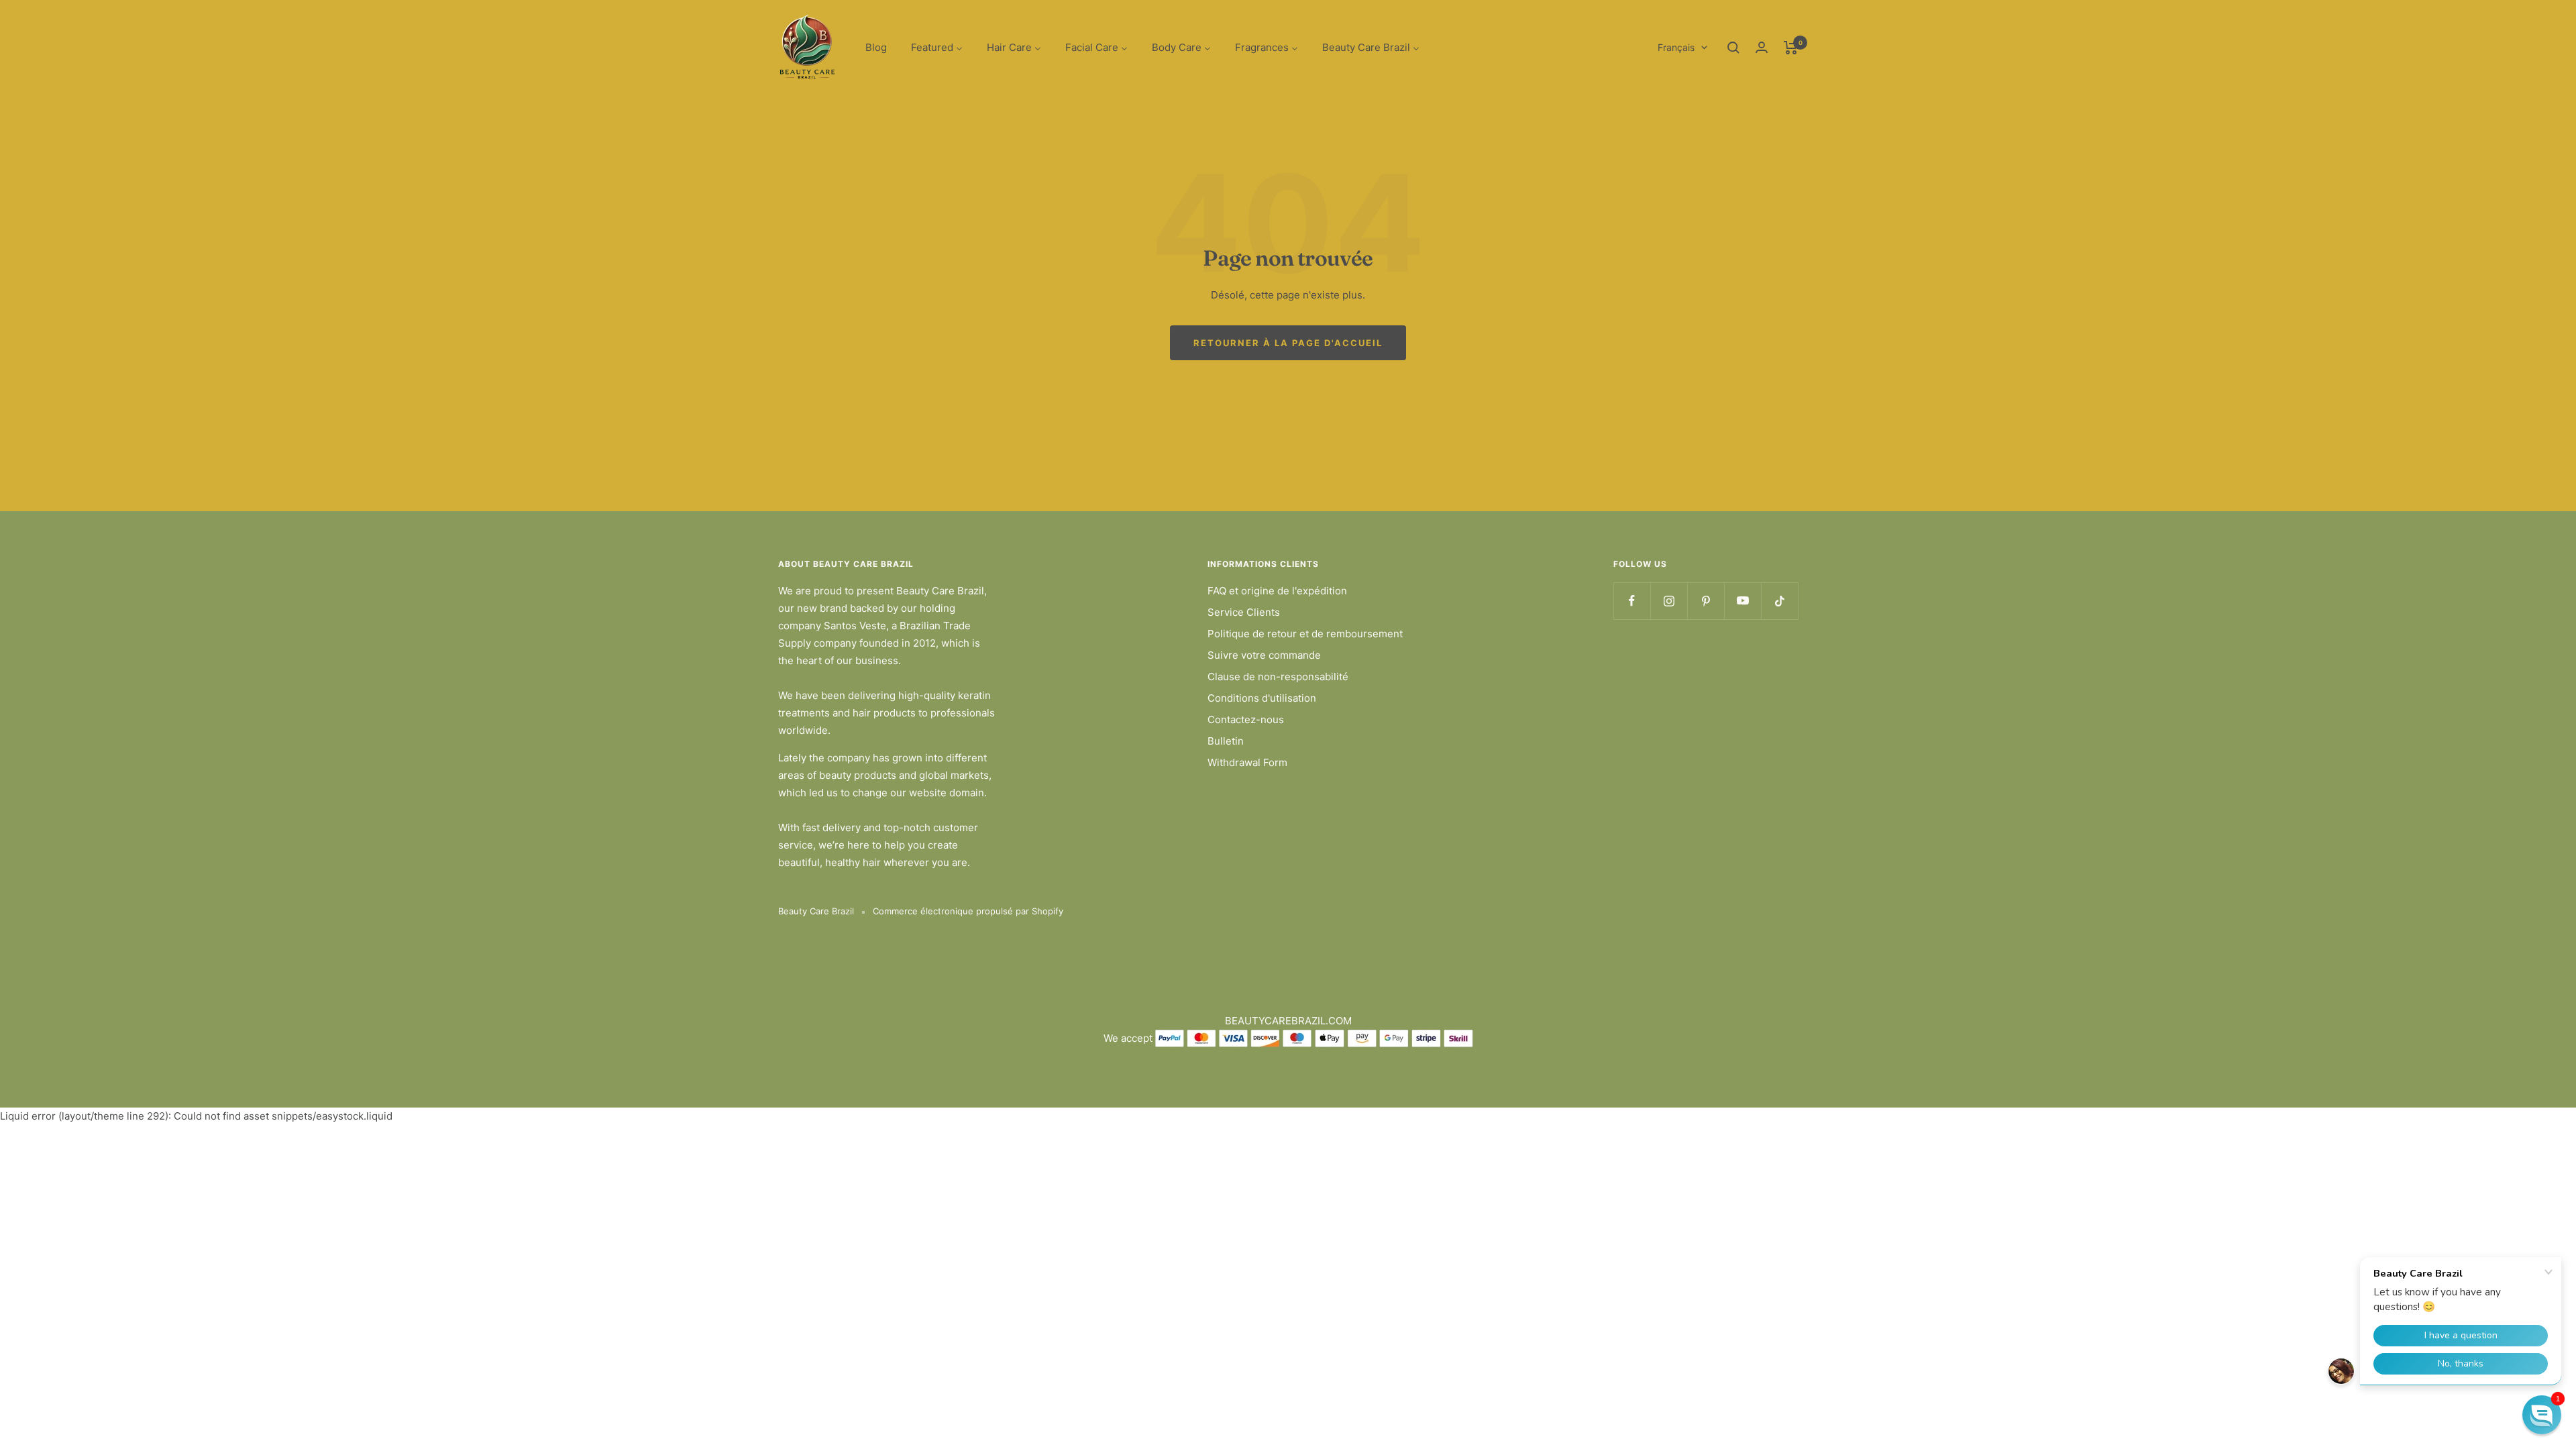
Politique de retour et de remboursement (1305, 634)
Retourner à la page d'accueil (1288, 343)
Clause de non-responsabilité (1278, 677)
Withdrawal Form (1247, 762)
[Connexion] (1762, 47)
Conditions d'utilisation (1262, 698)
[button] (2542, 1415)
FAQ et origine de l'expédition (1277, 591)
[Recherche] (1733, 48)
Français (1676, 47)
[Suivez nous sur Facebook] (1632, 601)
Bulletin (1226, 741)
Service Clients (1244, 612)
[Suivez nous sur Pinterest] (1706, 601)
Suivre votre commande (1264, 655)
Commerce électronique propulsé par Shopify (968, 911)
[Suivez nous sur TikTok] (1779, 601)
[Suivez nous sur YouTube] (1742, 601)
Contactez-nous (1246, 719)
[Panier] (1791, 48)
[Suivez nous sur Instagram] (1669, 601)
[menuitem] (876, 48)
